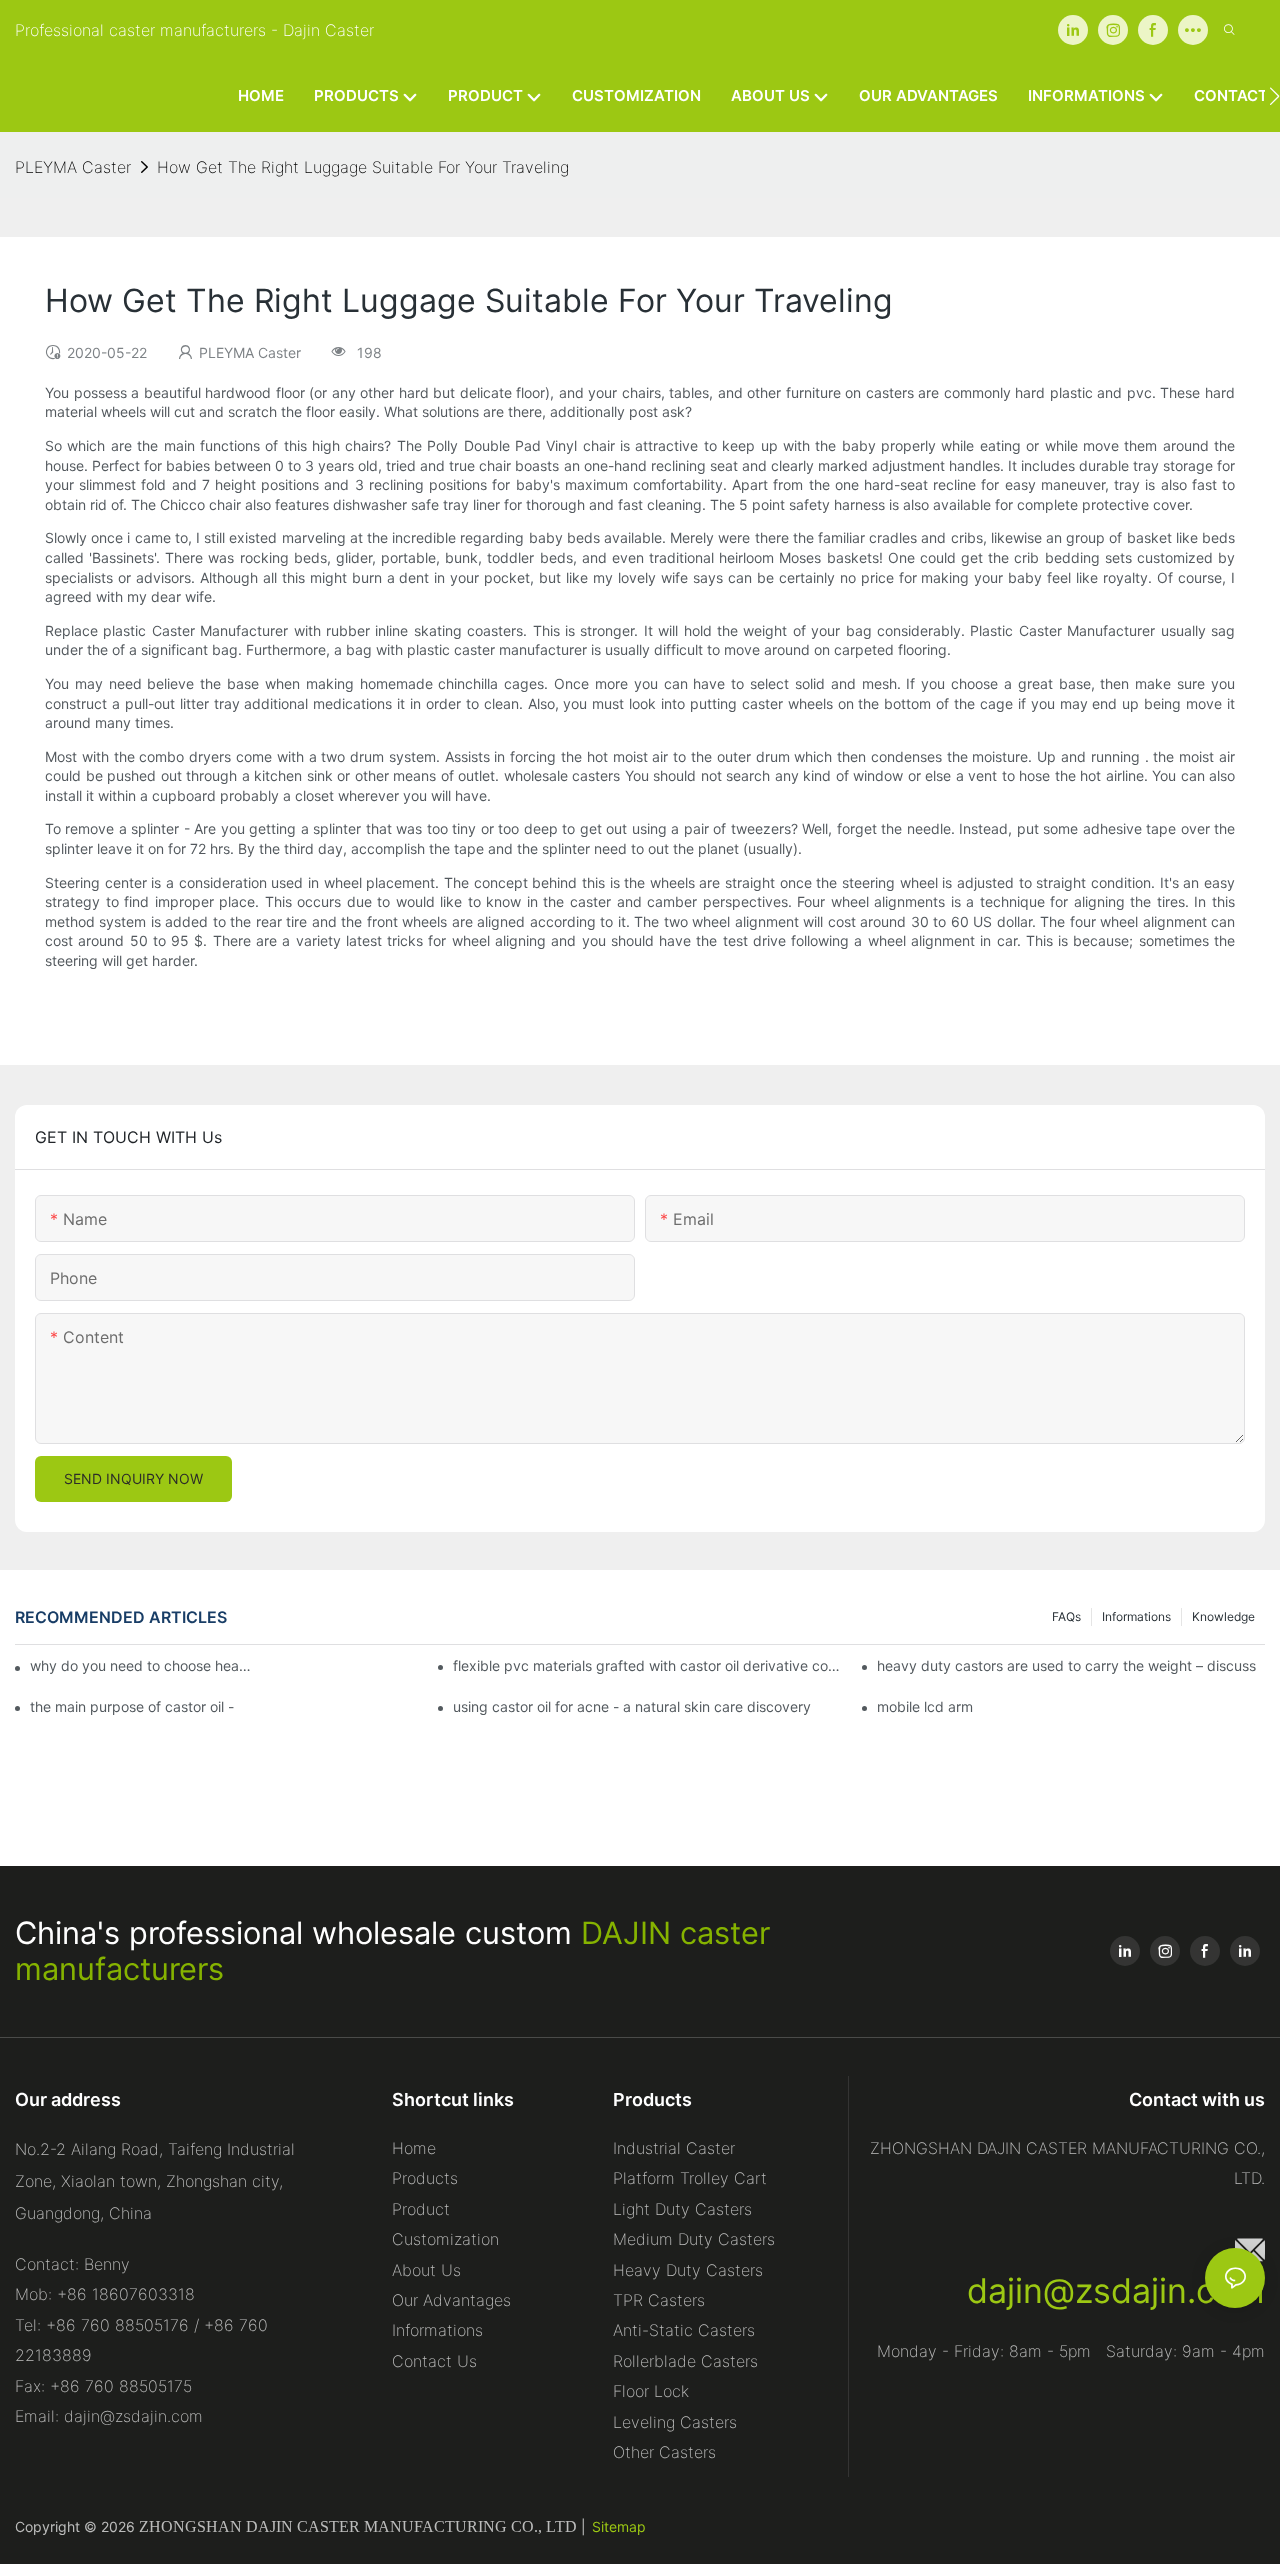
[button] (1274, 96)
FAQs (1066, 1616)
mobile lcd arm (925, 1706)
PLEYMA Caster (73, 167)
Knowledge (1223, 1616)
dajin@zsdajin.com (1116, 2290)
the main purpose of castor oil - (132, 1706)
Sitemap (619, 2526)
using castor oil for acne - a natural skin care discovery (632, 1706)
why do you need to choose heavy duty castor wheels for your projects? (144, 1665)
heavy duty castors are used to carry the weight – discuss (1066, 1665)
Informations (1136, 1616)
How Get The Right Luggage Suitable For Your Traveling (363, 167)
